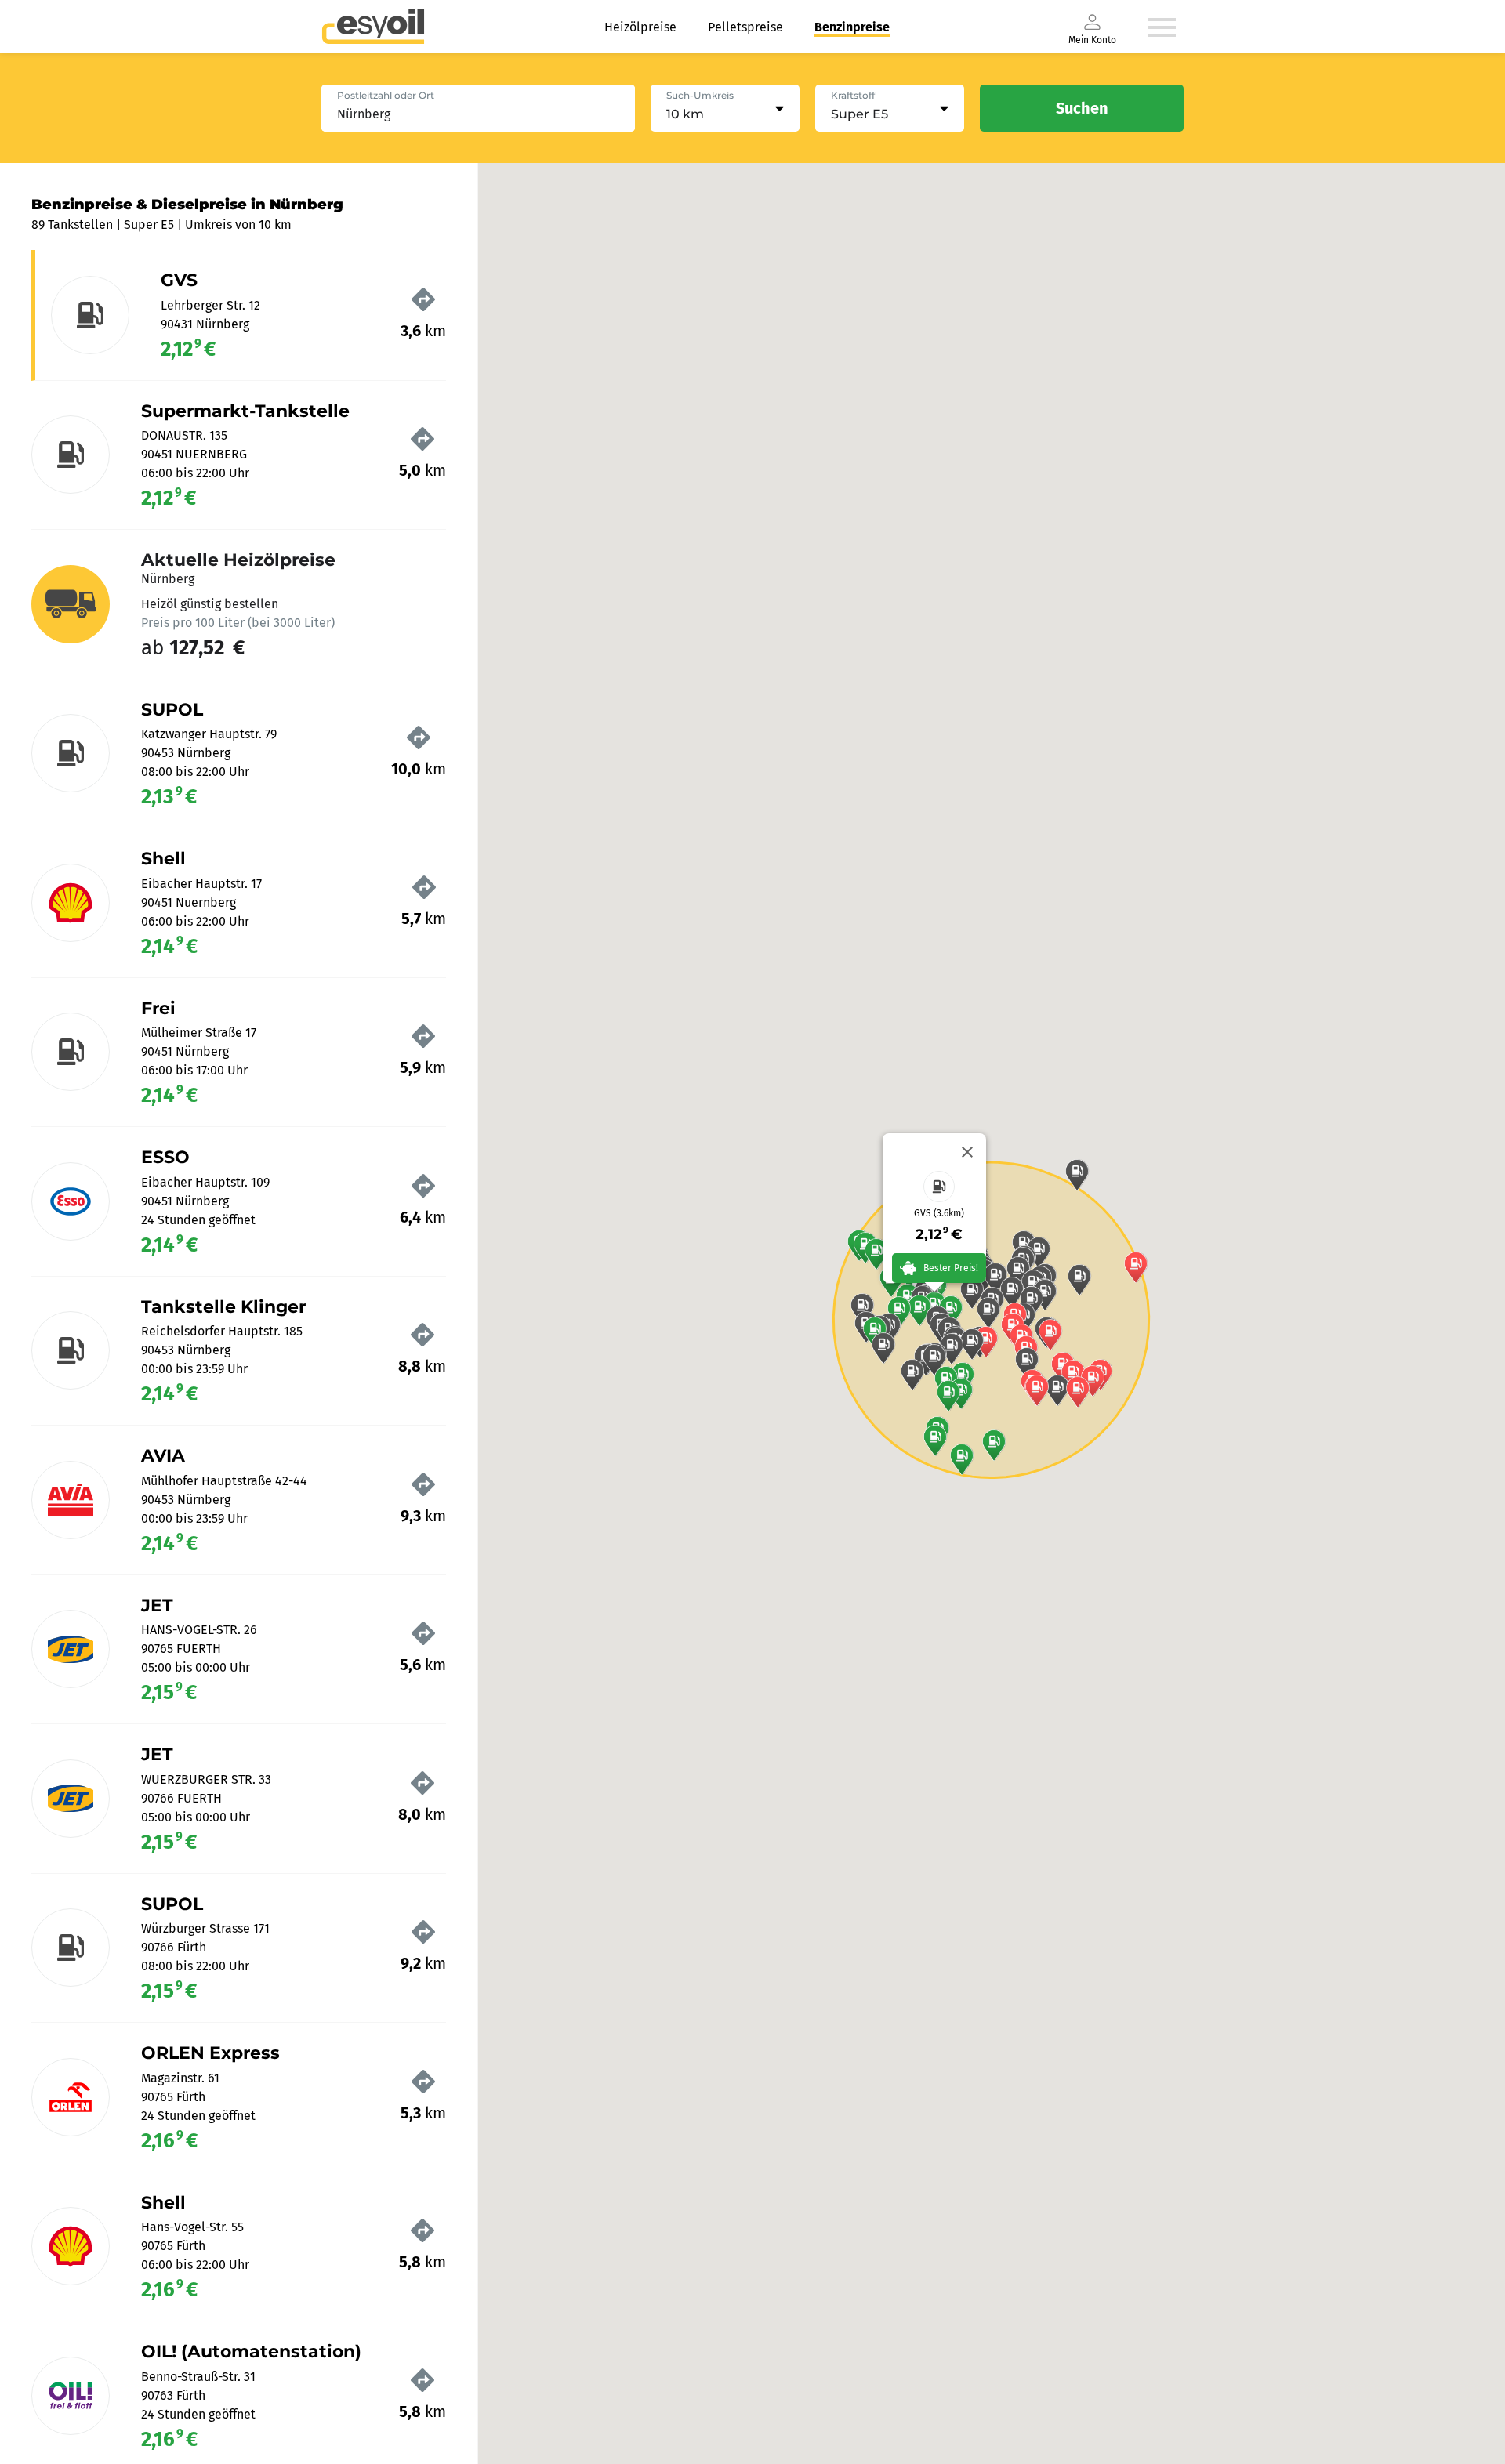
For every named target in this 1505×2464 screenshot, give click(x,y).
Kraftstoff (853, 95)
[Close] (967, 1152)
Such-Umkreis (700, 95)
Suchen (1082, 108)
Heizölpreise (640, 27)
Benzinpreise (852, 27)
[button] (962, 1459)
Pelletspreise (745, 27)
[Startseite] (373, 27)
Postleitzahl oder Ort (386, 95)
